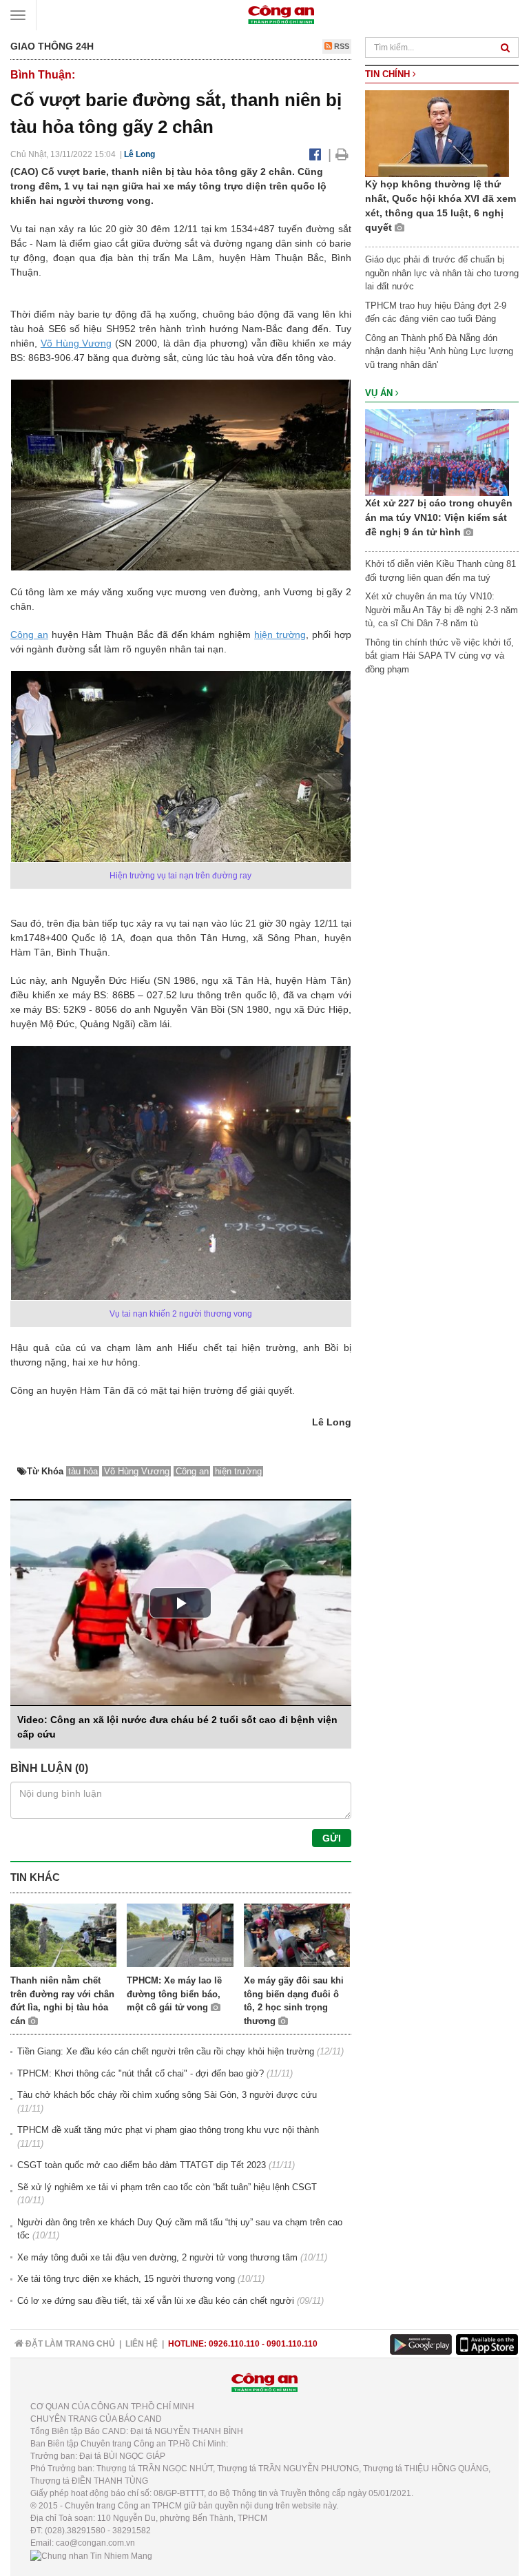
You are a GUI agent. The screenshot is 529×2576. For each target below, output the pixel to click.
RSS (341, 46)
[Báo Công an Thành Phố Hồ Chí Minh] (281, 14)
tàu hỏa (83, 1471)
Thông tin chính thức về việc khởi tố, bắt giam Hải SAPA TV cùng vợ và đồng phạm (439, 656)
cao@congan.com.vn (95, 2543)
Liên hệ (142, 2344)
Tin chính (389, 74)
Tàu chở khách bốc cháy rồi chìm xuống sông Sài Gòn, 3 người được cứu (167, 2095)
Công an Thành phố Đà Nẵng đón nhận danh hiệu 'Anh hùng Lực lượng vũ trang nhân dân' (439, 351)
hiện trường (280, 635)
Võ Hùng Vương (76, 343)
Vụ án (380, 393)
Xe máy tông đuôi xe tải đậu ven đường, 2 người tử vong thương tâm (157, 2257)
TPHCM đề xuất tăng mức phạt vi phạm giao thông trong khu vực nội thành (168, 2130)
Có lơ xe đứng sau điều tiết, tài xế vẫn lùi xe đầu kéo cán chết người (156, 2301)
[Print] (342, 154)
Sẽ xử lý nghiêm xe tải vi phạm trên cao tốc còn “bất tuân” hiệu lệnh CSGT (167, 2187)
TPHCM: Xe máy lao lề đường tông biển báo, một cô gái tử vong (174, 1994)
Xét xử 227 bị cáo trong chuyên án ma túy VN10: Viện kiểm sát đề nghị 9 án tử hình (439, 517)
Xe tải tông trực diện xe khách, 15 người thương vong (126, 2279)
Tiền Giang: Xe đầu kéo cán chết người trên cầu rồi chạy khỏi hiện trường (166, 2051)
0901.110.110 (292, 2344)
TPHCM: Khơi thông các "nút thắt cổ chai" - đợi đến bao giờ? (141, 2073)
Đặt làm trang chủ (69, 2344)
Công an (29, 635)
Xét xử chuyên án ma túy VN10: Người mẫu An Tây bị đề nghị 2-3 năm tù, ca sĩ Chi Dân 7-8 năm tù (442, 610)
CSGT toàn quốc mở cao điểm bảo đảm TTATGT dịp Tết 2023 (142, 2165)
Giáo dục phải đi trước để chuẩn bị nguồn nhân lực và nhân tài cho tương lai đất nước (442, 273)
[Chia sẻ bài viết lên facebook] (315, 154)
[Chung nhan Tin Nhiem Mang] (91, 2555)
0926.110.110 (234, 2344)
